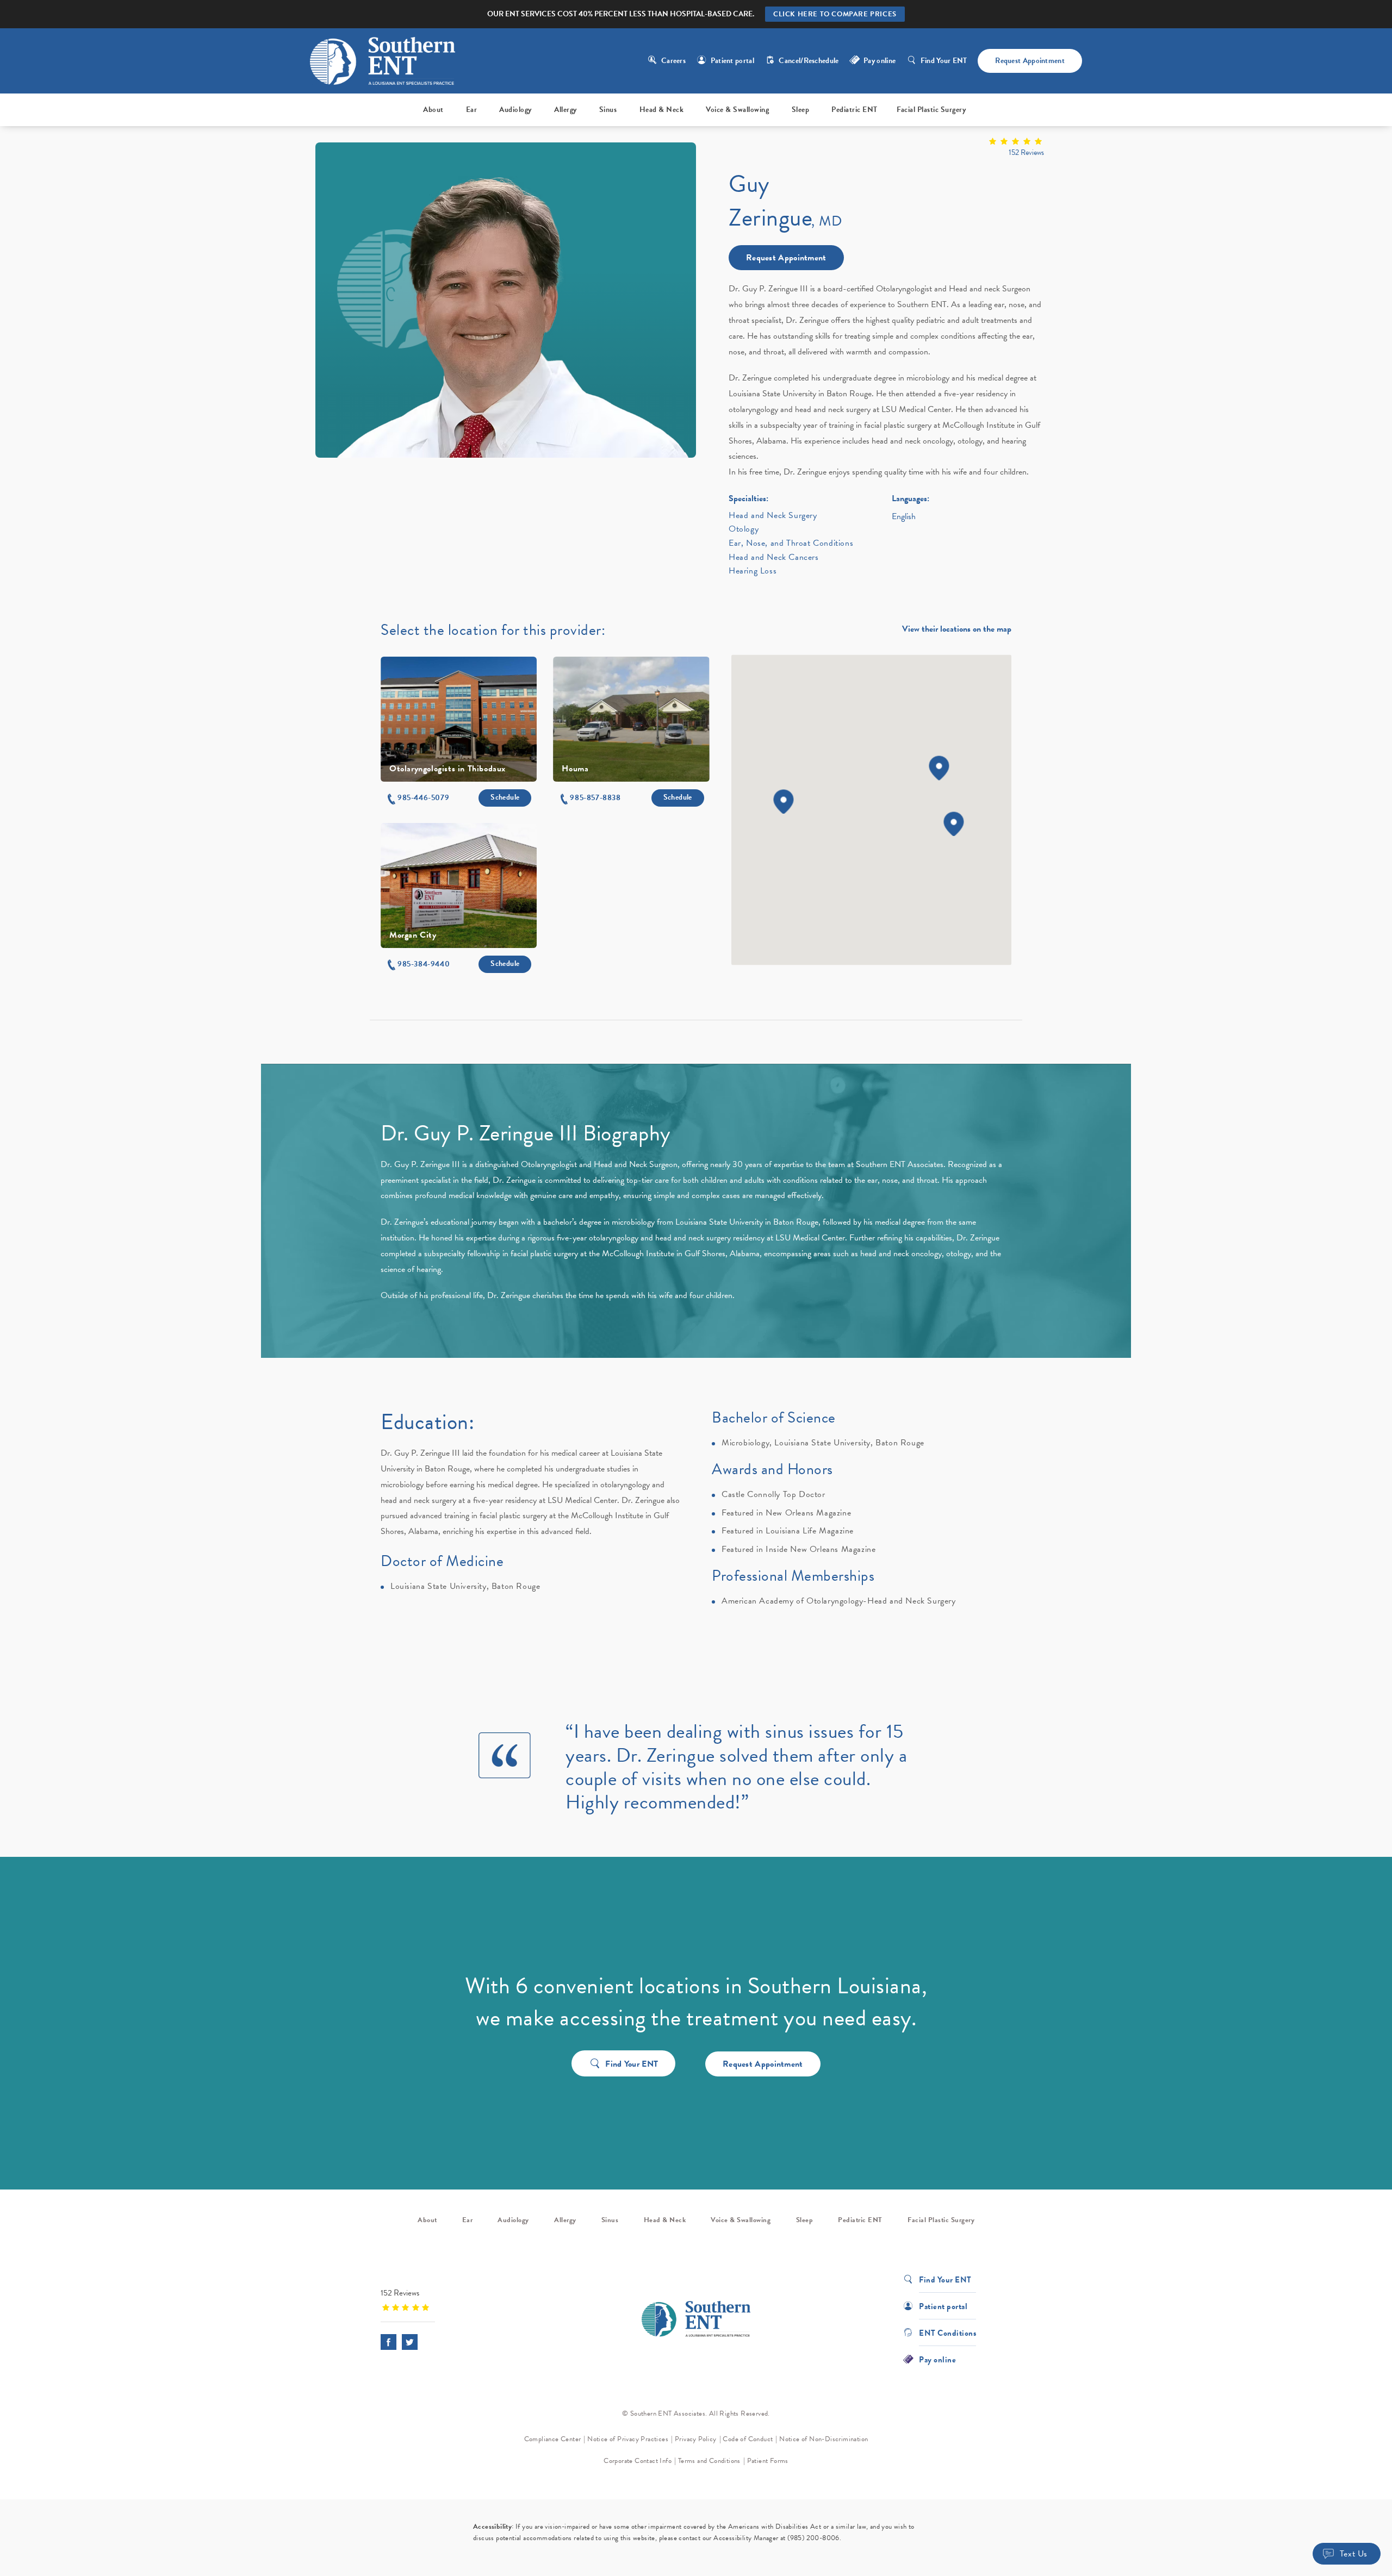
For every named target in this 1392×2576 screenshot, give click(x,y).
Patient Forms (768, 2461)
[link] (886, 148)
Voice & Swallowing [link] (737, 110)
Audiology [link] (515, 110)
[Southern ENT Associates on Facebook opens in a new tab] (389, 2342)
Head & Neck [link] (662, 110)
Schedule (505, 797)
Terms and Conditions (709, 2461)
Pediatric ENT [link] (855, 110)
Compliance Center (553, 2439)
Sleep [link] (801, 110)
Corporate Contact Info (638, 2461)
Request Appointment (1030, 61)
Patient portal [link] (732, 61)
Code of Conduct (748, 2439)
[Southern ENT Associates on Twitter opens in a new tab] (410, 2342)
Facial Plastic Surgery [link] (931, 110)
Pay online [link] (880, 61)
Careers (673, 61)
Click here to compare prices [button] (835, 14)
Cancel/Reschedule (809, 61)
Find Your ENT (944, 61)
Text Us (1354, 2554)
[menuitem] (435, 110)
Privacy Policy (696, 2439)
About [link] (433, 110)
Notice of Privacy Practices (628, 2439)
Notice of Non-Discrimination (824, 2439)
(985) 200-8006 (813, 2538)
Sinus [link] (608, 110)
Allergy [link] (565, 110)
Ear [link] (472, 110)
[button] (418, 798)
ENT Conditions (947, 2332)
